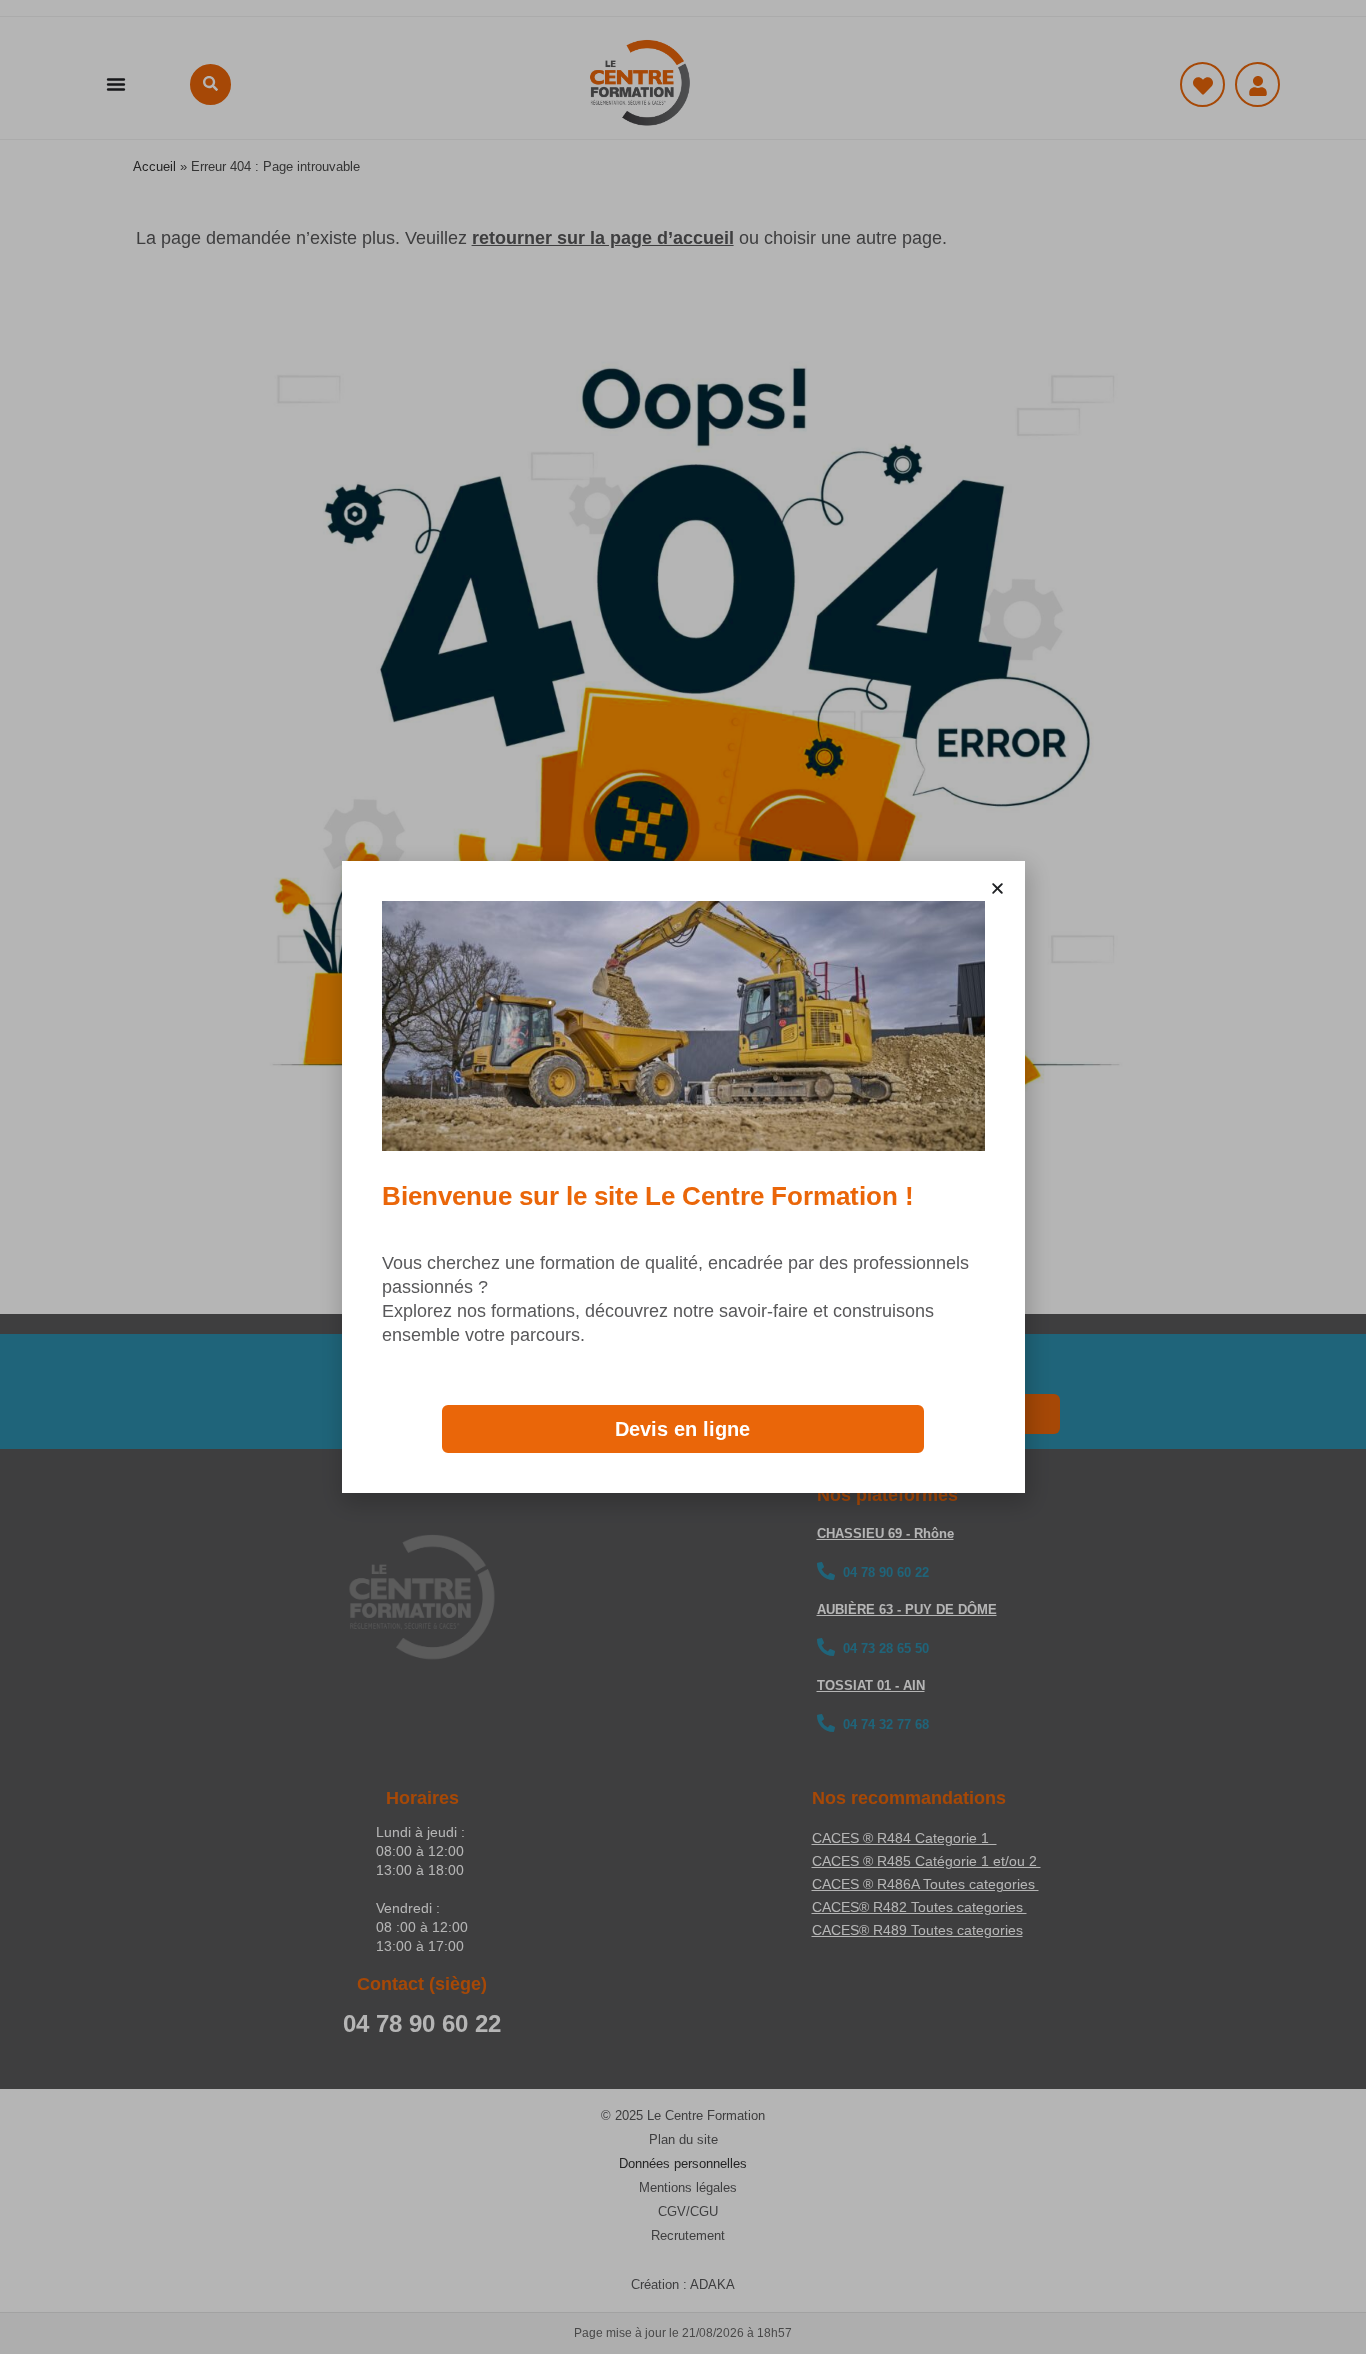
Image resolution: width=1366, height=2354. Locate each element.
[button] (997, 888)
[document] (683, 1177)
